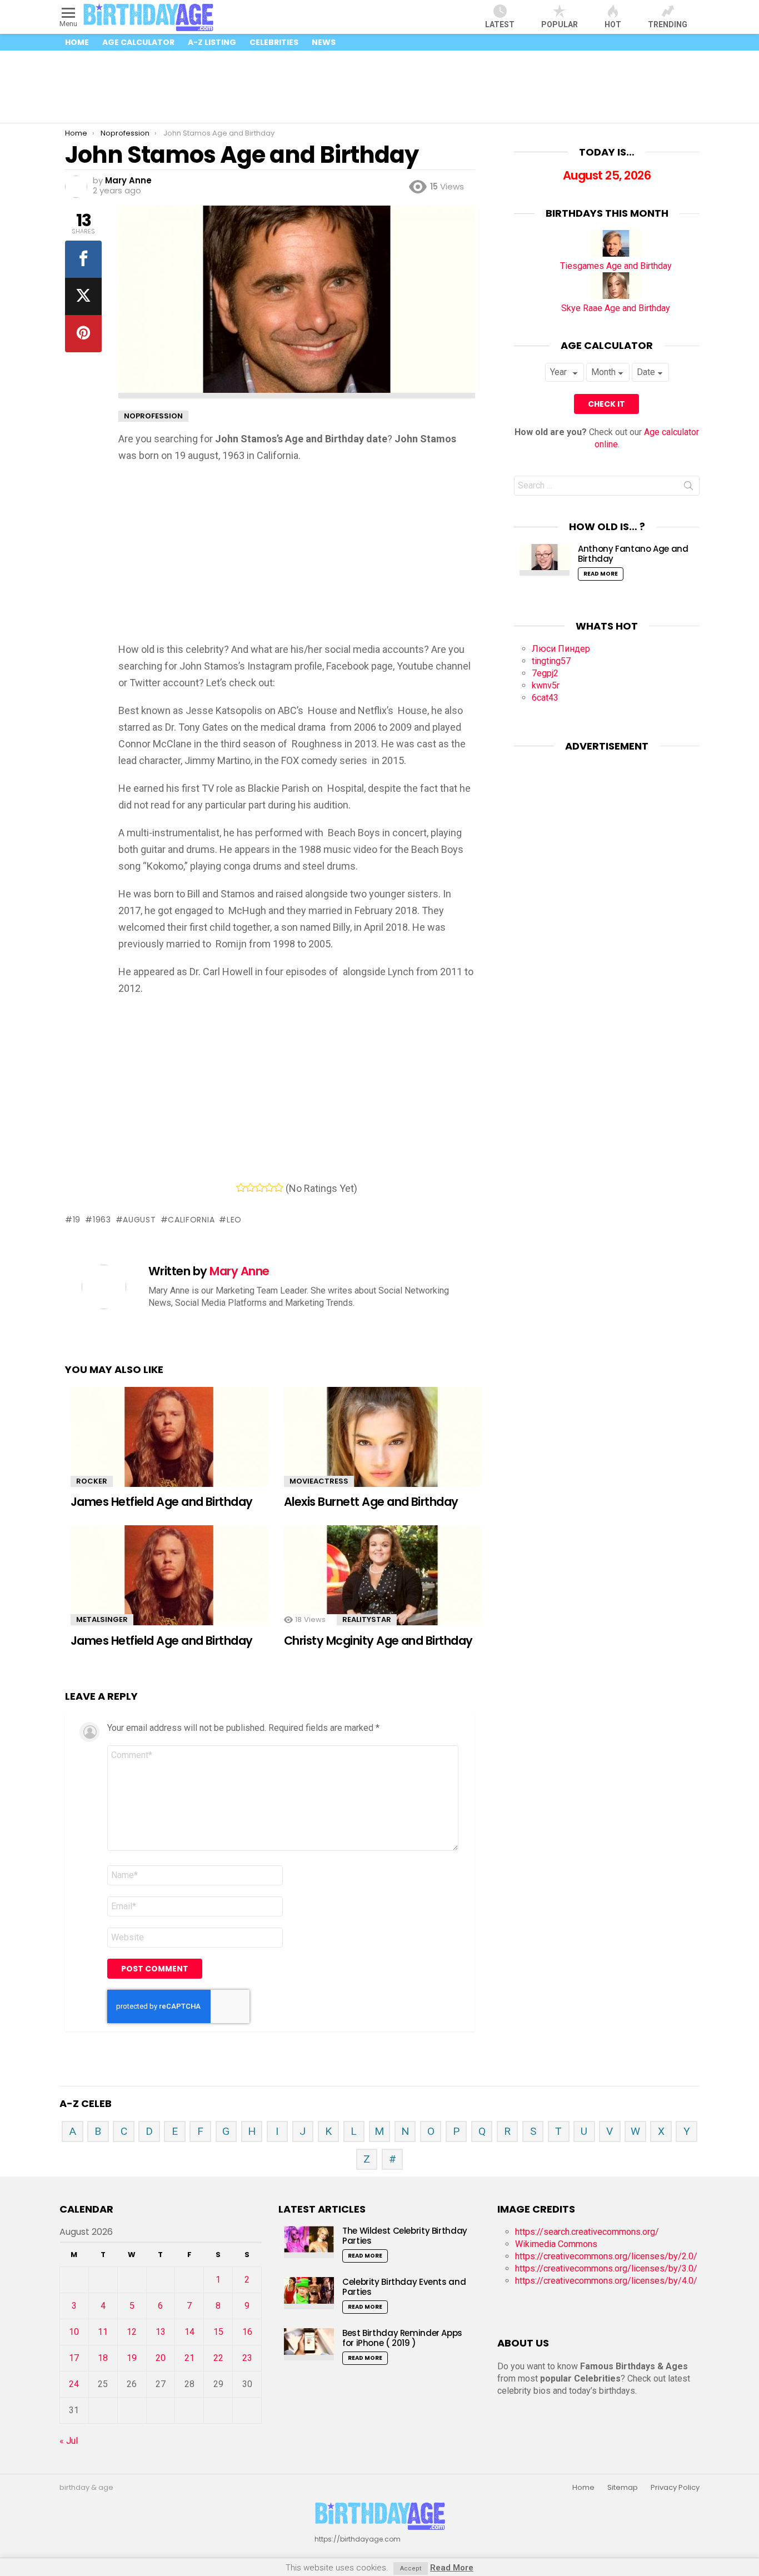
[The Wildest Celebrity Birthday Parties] (309, 2242)
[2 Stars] (250, 1187)
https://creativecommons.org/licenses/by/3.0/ (606, 2268)
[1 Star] (241, 1187)
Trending (668, 24)
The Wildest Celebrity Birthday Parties (405, 2236)
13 (161, 2332)
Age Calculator (138, 42)
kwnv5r (546, 685)
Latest (500, 24)
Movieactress (319, 1481)
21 (189, 2358)
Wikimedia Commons (556, 2244)
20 (161, 2358)
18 (103, 2358)
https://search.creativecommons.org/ (587, 2232)
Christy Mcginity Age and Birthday (378, 1641)
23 (247, 2358)
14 (189, 2332)
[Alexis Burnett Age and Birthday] (382, 1445)
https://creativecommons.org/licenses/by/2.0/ (606, 2256)
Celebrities (274, 42)
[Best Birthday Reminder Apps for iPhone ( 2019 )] (309, 2344)
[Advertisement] (379, 87)
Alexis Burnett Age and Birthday (371, 1502)
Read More (601, 574)
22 (218, 2358)
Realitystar (367, 1619)
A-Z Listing (212, 42)
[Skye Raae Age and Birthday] (616, 296)
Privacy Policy (675, 2488)
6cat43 (545, 698)
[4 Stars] (269, 1187)
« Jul (69, 2441)
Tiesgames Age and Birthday (616, 266)
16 (247, 2332)
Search (688, 488)
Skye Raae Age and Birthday (616, 308)
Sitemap (623, 2488)
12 (132, 2332)
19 (77, 1220)
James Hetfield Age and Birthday (162, 1502)
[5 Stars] (279, 1187)
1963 (102, 1220)
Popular (560, 24)
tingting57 (551, 661)
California (191, 1220)
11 (103, 2332)
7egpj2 (545, 673)
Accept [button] (411, 2568)
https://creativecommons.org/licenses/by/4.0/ (606, 2281)
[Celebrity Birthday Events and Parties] (309, 2293)
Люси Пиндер (561, 649)
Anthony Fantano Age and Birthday (633, 554)
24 (74, 2384)
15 (218, 2332)
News (324, 42)
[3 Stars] (260, 1187)
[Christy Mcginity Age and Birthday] (382, 1583)
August (139, 1220)
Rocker (92, 1481)
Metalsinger (102, 1619)
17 (74, 2358)
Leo (234, 1220)
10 (74, 2332)
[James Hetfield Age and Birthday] (169, 1445)
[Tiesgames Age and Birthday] (616, 254)
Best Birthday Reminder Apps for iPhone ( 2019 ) (402, 2338)
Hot (613, 24)
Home (77, 42)
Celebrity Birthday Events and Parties (404, 2287)
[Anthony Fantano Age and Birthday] (545, 560)
